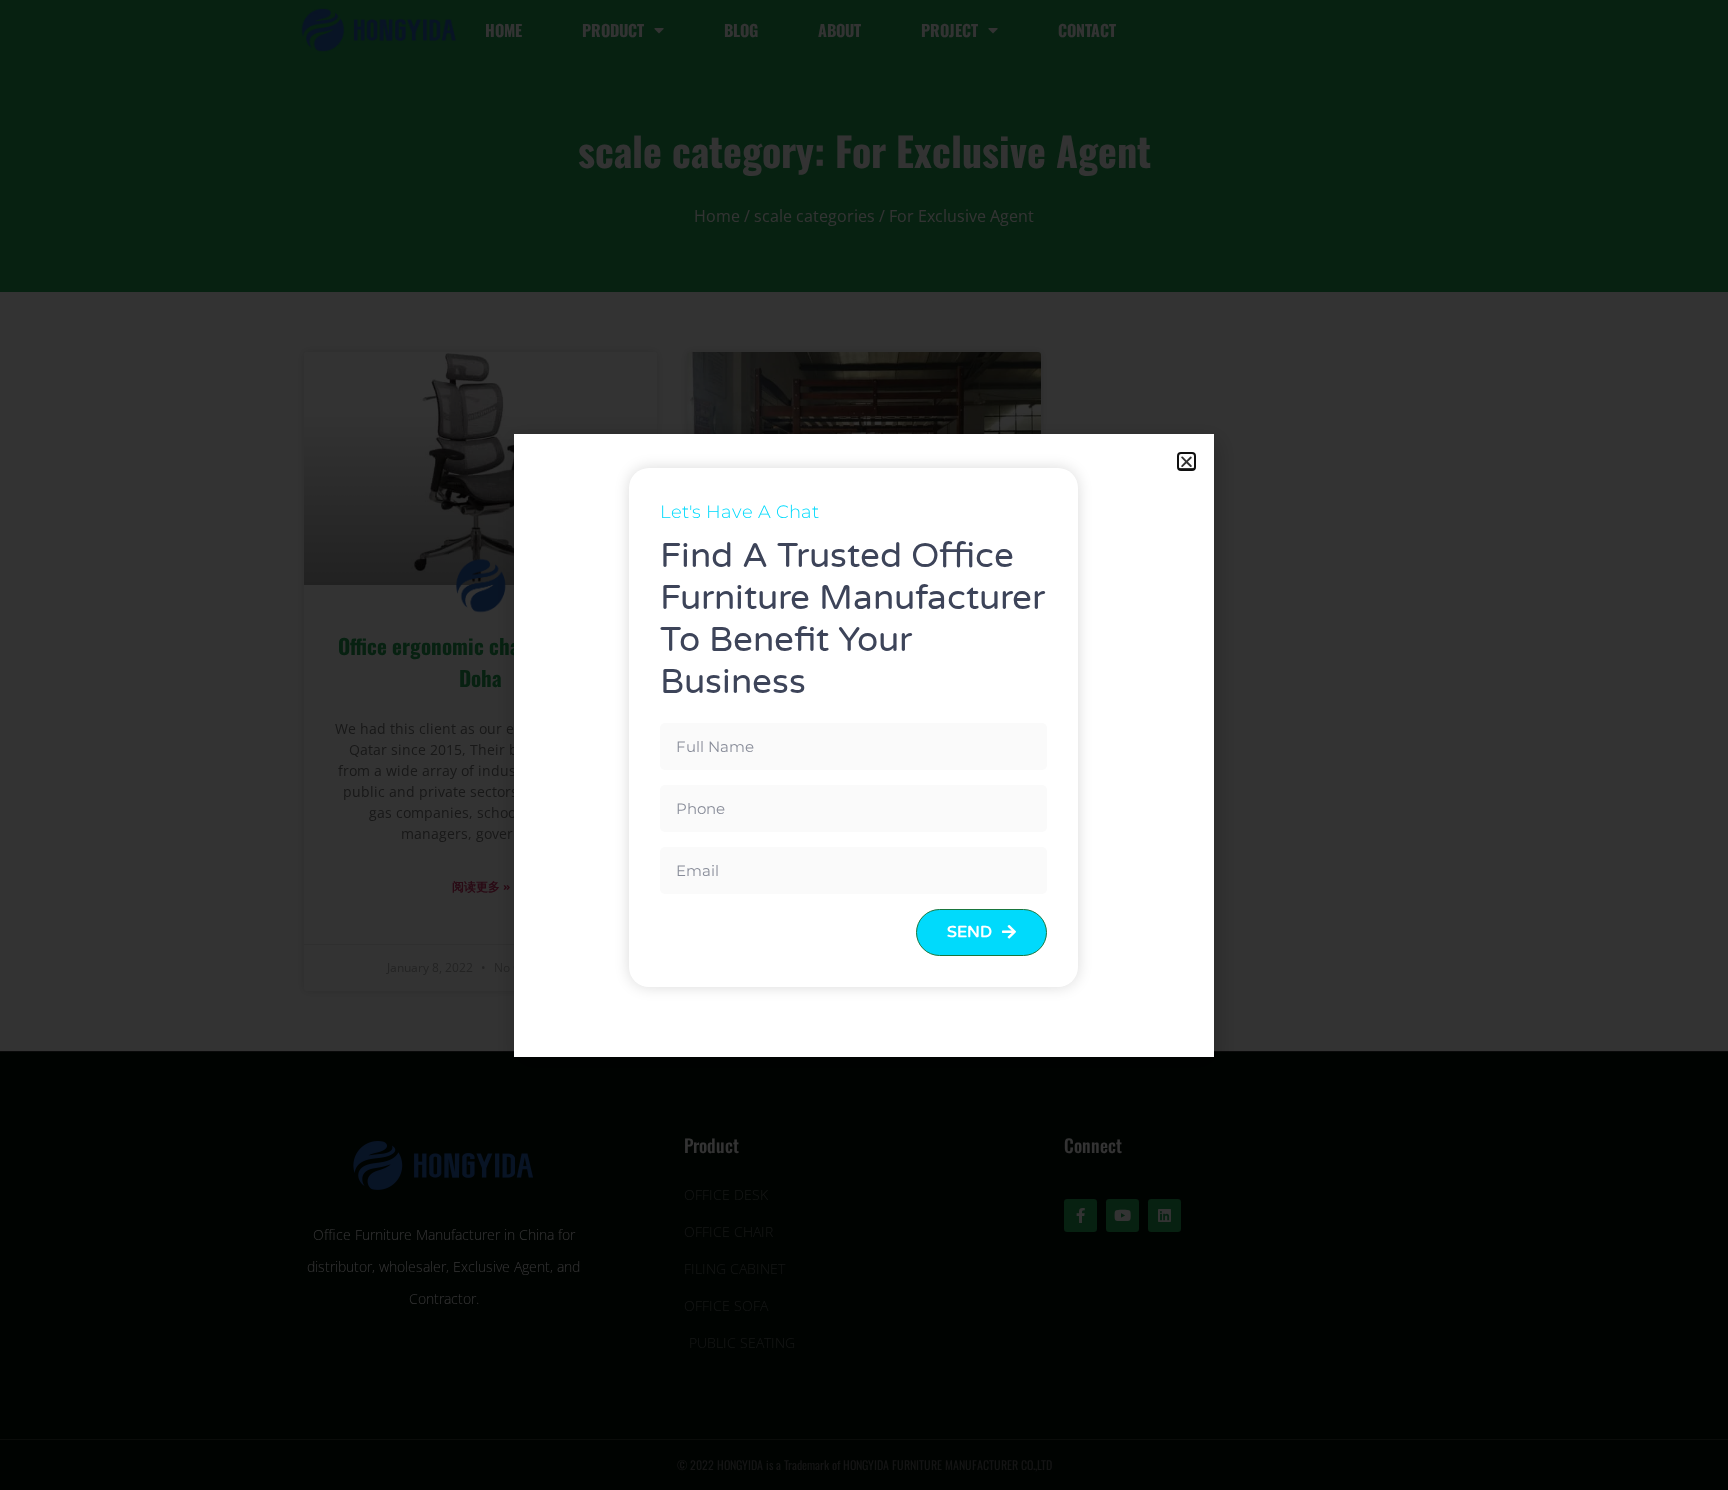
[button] (1186, 461)
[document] (864, 745)
